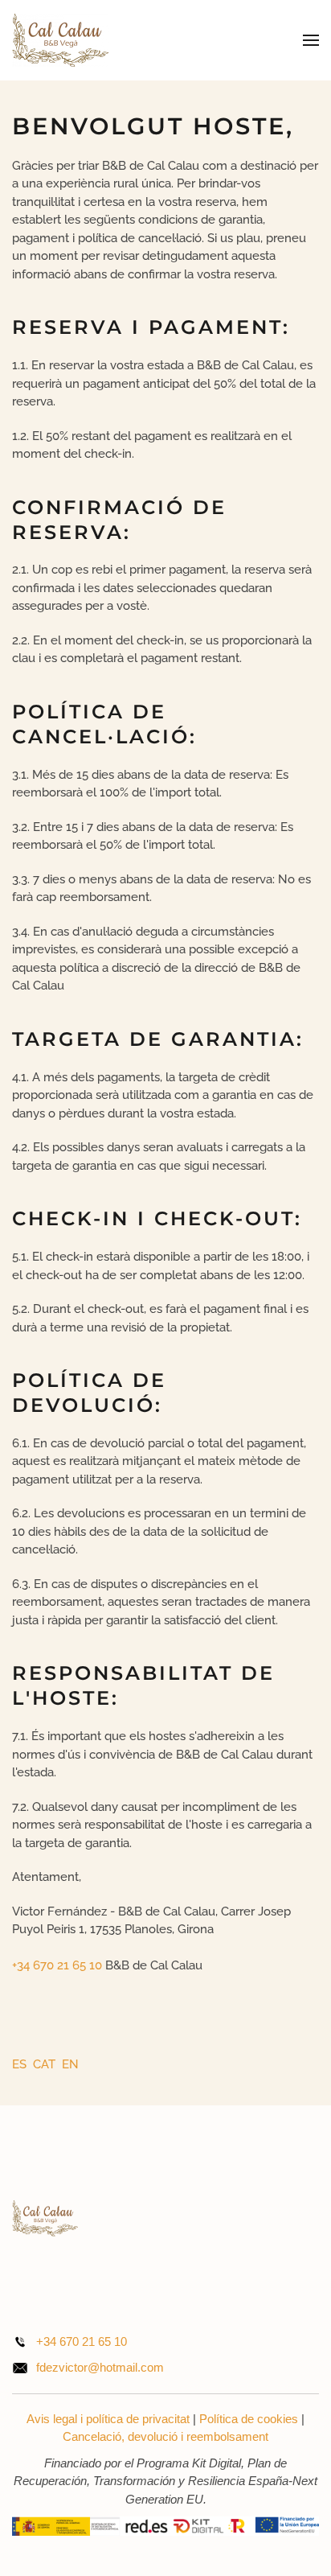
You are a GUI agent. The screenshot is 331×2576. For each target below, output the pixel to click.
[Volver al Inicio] (60, 40)
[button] (311, 40)
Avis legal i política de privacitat (108, 2419)
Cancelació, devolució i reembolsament (165, 2436)
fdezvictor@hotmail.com (100, 2367)
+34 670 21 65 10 (57, 1965)
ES (21, 2064)
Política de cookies (249, 2419)
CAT (46, 2064)
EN (70, 2064)
